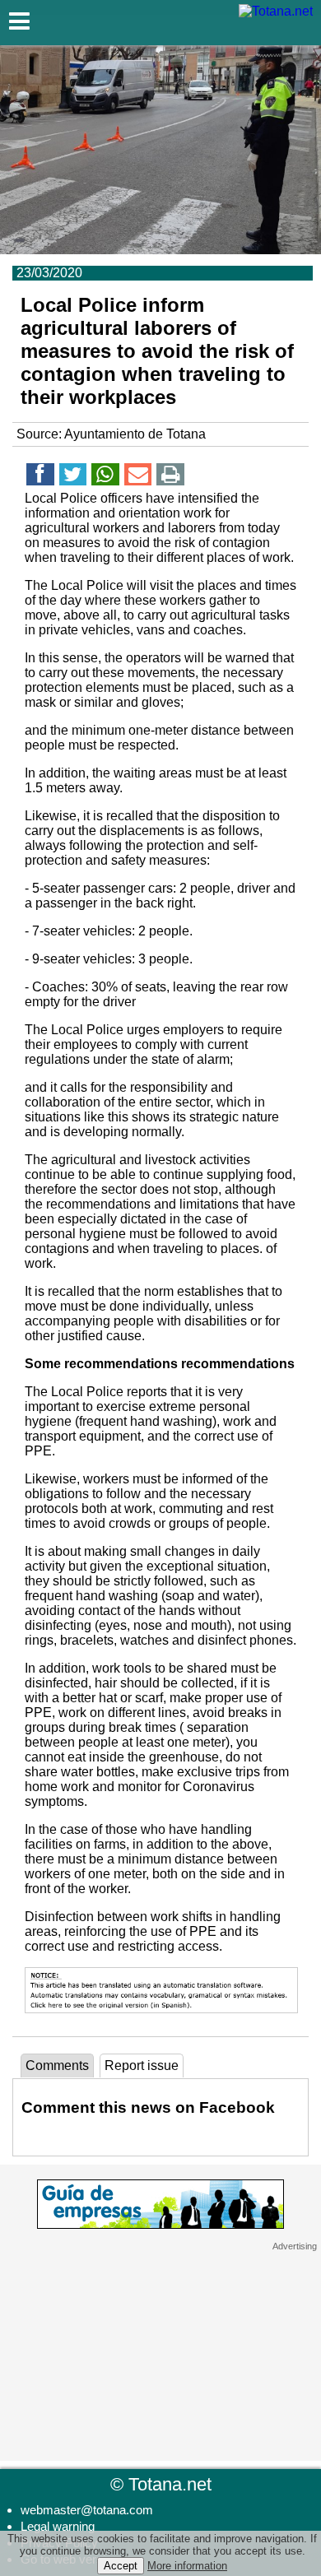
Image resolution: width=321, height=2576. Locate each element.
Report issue (142, 2065)
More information (187, 2566)
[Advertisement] (160, 2355)
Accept (121, 2566)
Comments (57, 2065)
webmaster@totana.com (87, 2510)
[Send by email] (138, 477)
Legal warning (58, 2526)
